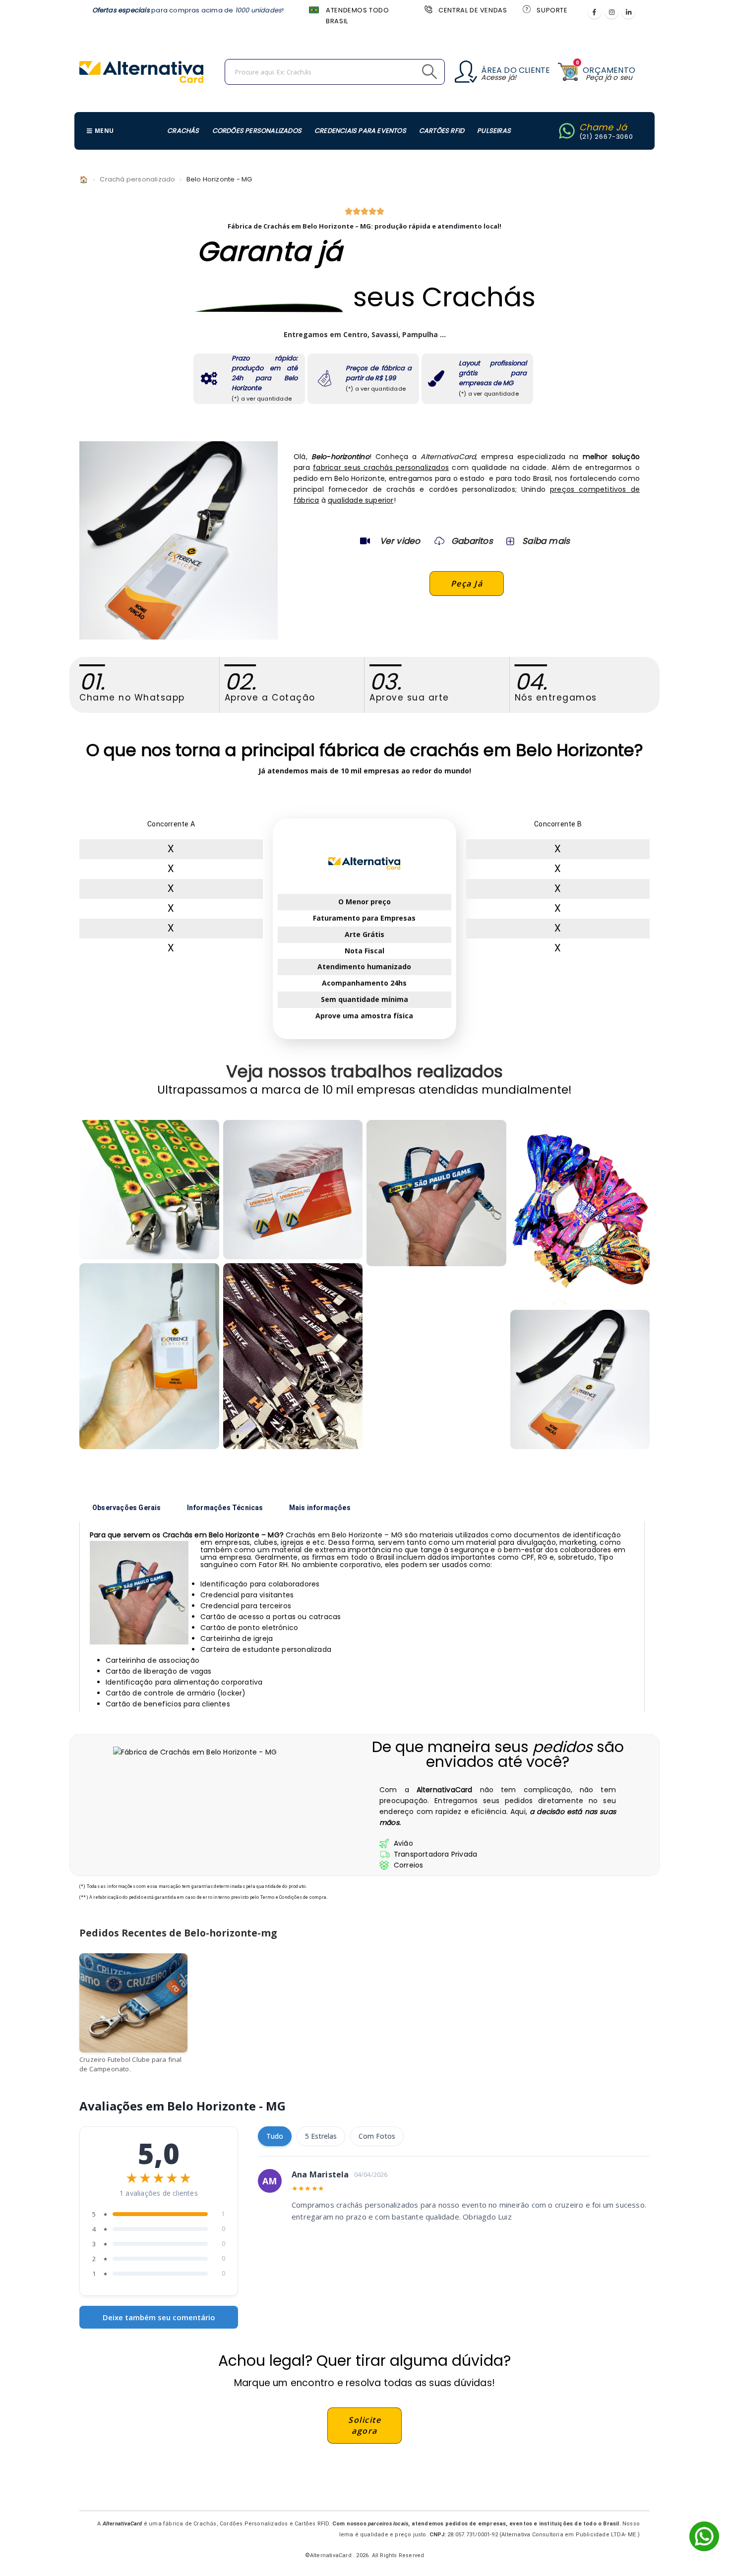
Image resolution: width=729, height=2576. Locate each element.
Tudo (275, 2136)
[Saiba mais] (509, 541)
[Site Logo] (141, 72)
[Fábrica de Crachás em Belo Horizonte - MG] (149, 1356)
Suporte (552, 10)
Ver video (400, 541)
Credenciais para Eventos (360, 131)
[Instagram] (611, 12)
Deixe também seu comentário (159, 2317)
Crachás (183, 131)
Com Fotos (377, 2136)
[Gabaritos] (439, 541)
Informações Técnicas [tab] (225, 1508)
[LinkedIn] (628, 12)
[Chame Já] (567, 131)
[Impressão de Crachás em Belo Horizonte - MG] (293, 1190)
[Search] (407, 72)
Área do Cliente (516, 70)
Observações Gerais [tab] (127, 1508)
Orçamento (609, 70)
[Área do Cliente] (466, 72)
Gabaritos (472, 541)
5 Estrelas (321, 2136)
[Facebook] (595, 12)
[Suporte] (526, 9)
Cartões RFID (442, 131)
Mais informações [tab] (320, 1508)
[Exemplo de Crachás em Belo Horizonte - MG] (149, 1190)
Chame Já (603, 127)
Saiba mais (546, 541)
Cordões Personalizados (257, 131)
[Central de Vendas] (427, 9)
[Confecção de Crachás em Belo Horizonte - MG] (293, 1356)
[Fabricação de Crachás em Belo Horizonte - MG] (436, 1193)
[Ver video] (365, 541)
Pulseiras (494, 131)
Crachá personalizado (137, 179)
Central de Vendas (473, 10)
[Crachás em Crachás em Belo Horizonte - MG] (580, 1380)
